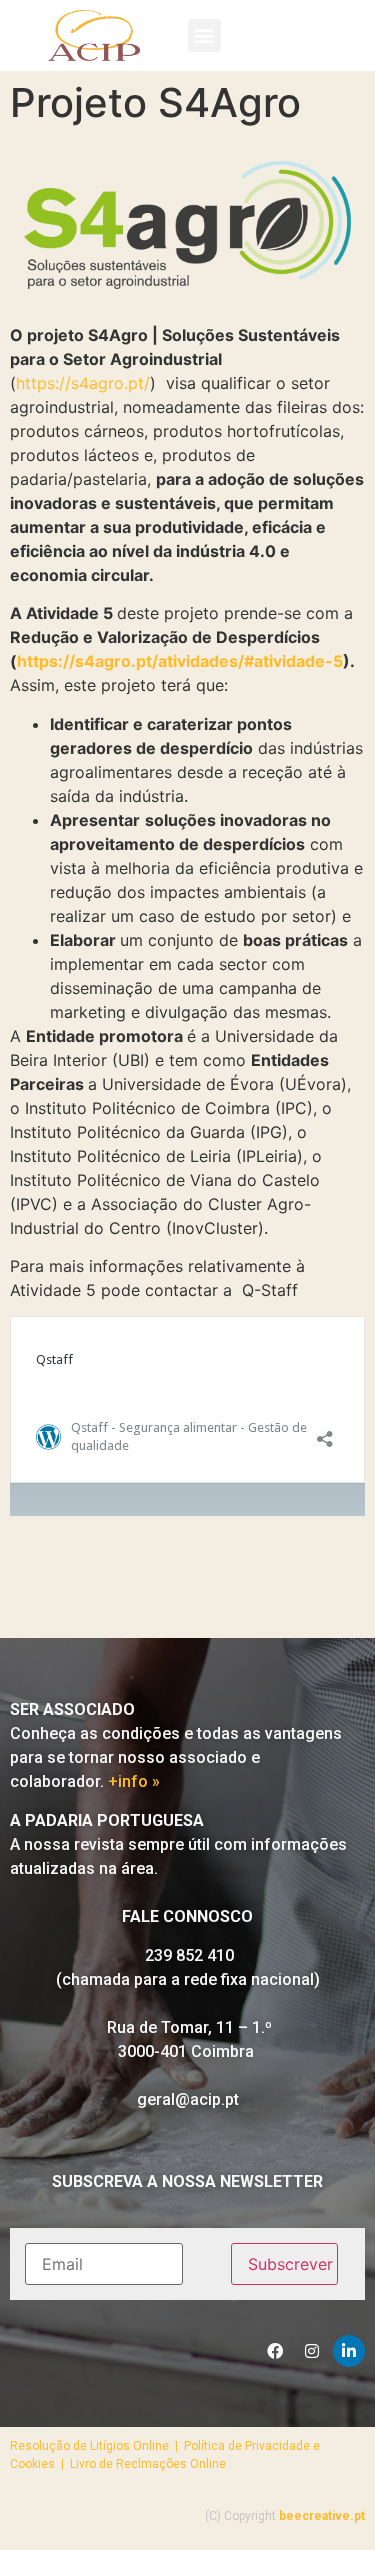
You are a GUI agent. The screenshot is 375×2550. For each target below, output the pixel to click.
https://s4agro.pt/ (83, 383)
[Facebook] (275, 2351)
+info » (134, 1781)
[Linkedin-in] (349, 2351)
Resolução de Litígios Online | (97, 2446)
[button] (204, 35)
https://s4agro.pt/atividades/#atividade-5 (180, 661)
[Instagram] (312, 2351)
